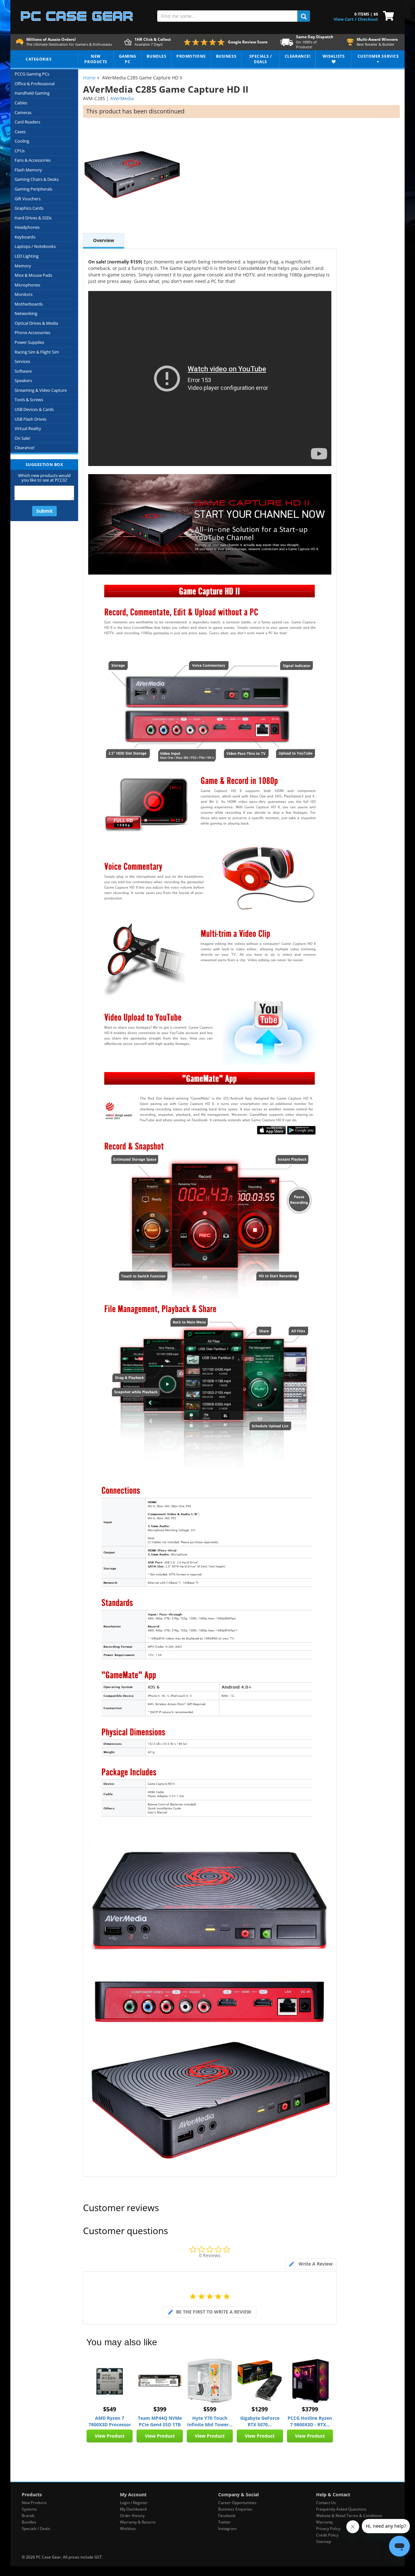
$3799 (310, 2409)
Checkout (368, 19)
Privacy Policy (328, 2529)
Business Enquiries (235, 2509)
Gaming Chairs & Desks (37, 179)
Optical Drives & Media (36, 323)
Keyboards (25, 237)
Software (23, 371)
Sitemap (324, 2541)
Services (22, 361)
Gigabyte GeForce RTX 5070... (260, 2421)
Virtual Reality (28, 428)
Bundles (29, 2522)
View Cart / (345, 19)
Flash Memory (28, 170)
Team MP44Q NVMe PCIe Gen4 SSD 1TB (160, 2421)
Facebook (227, 2516)
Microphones (27, 285)
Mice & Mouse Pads (33, 275)
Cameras (23, 112)
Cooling (22, 141)
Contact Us (326, 2503)
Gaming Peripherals (33, 189)
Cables (21, 103)
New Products (34, 2503)
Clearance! (24, 448)
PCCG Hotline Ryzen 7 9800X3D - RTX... (310, 2421)
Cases (20, 132)
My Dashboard (133, 2509)
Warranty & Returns (138, 2522)
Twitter (225, 2522)
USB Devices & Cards (34, 409)
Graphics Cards (29, 208)
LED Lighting (27, 256)
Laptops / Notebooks (35, 246)
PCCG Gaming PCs (32, 74)
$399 (160, 2409)
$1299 (260, 2409)
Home (89, 78)
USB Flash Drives (30, 419)
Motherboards (29, 304)
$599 (210, 2409)
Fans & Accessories (33, 160)
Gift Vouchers (28, 199)
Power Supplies (29, 342)
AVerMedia (122, 98)
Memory (23, 266)
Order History (132, 2516)
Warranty (325, 2522)
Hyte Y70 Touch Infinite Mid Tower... (210, 2421)
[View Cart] (387, 15)
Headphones (27, 227)
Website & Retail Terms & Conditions (349, 2516)
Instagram (227, 2529)
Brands (28, 2516)
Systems (29, 2509)
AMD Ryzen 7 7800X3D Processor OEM (110, 2421)
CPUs (20, 151)
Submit (44, 511)
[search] (304, 16)
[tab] (311, 2264)
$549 (110, 2409)
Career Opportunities (237, 2503)
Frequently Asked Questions (341, 2509)
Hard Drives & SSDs (33, 218)
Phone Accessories (32, 332)
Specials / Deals (36, 2529)
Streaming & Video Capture (41, 390)
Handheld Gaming (32, 93)
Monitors (24, 294)
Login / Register (134, 2503)
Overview (104, 240)
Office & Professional (35, 84)
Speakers (23, 380)
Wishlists (128, 2529)
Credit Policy (327, 2535)
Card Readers (27, 122)
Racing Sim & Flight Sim (37, 352)
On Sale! (22, 438)
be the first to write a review (214, 2312)
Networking (26, 313)
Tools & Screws (29, 400)
